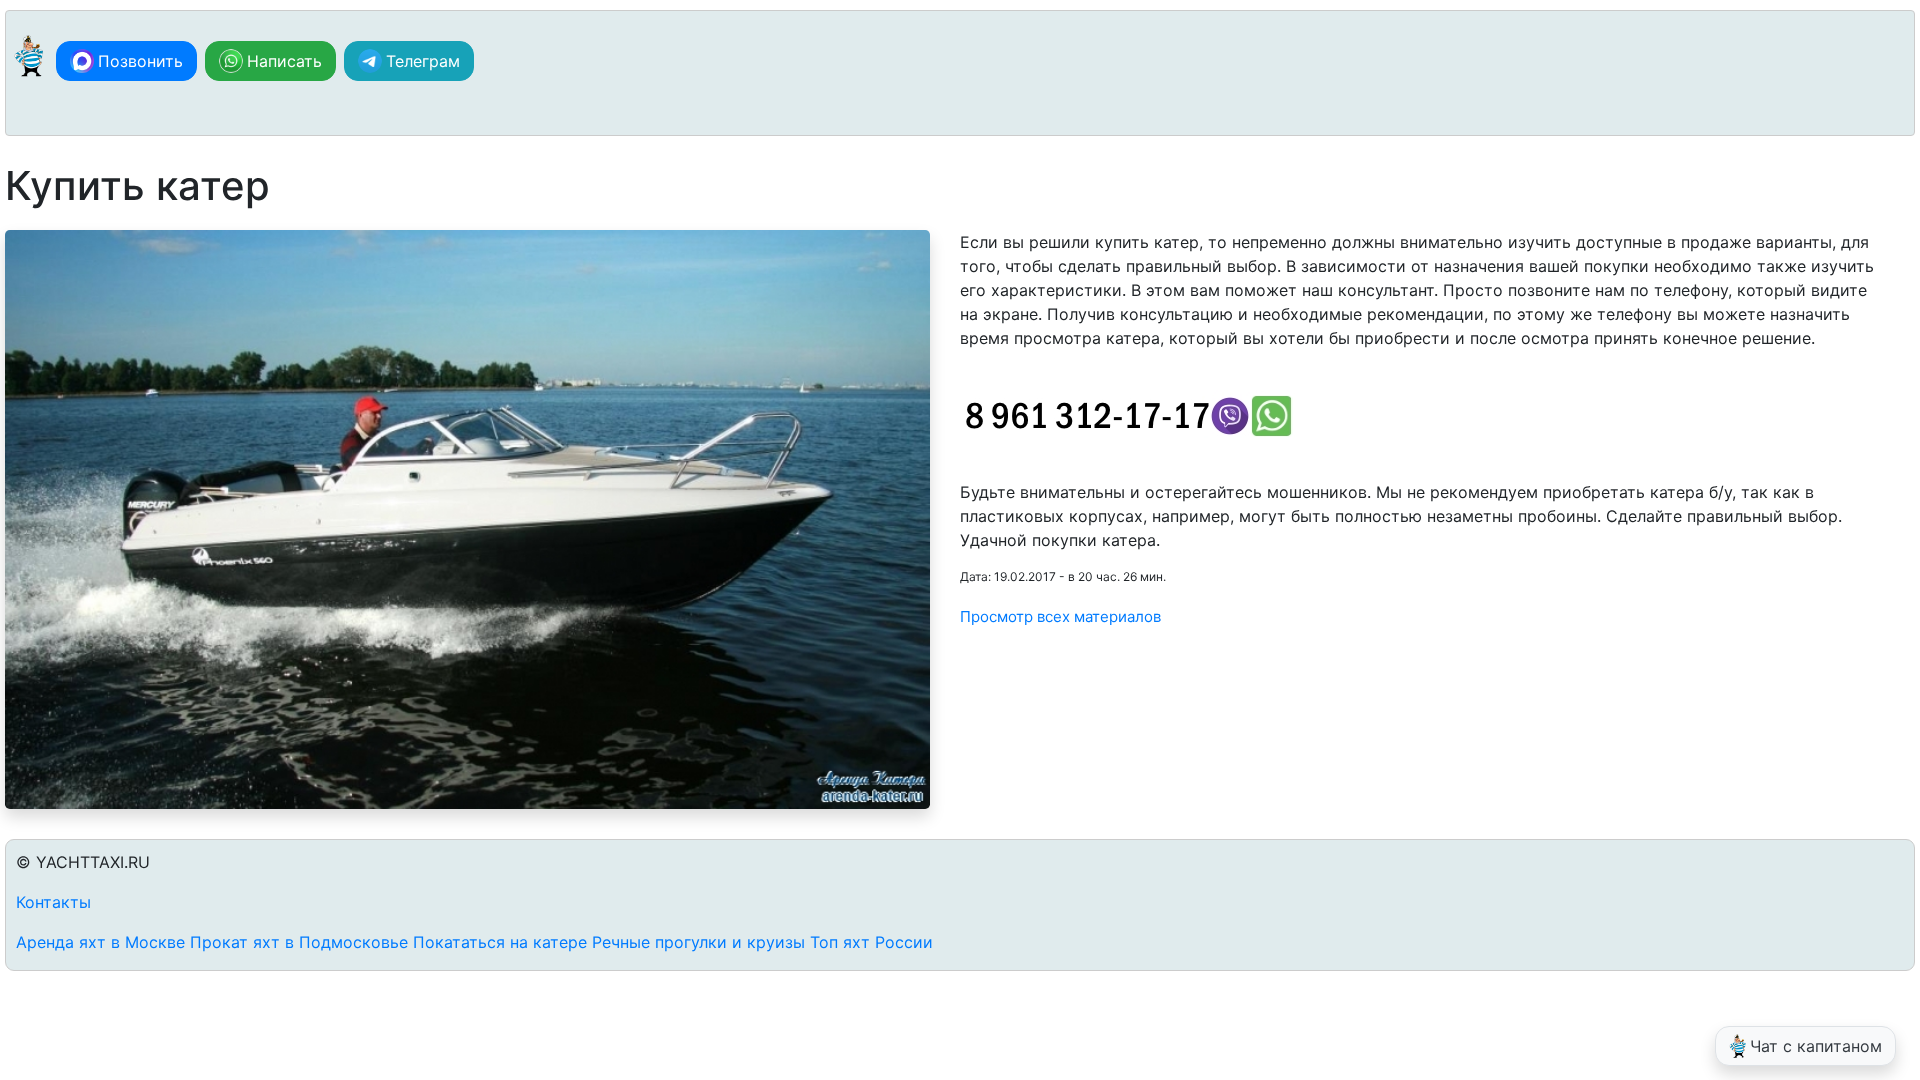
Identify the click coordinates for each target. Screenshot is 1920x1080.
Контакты (53, 902)
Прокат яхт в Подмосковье (299, 942)
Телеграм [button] (423, 61)
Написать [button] (284, 61)
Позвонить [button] (140, 61)
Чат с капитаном (1816, 1046)
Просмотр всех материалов (1060, 616)
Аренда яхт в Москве (100, 942)
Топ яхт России (871, 942)
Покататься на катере (500, 942)
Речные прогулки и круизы (698, 942)
